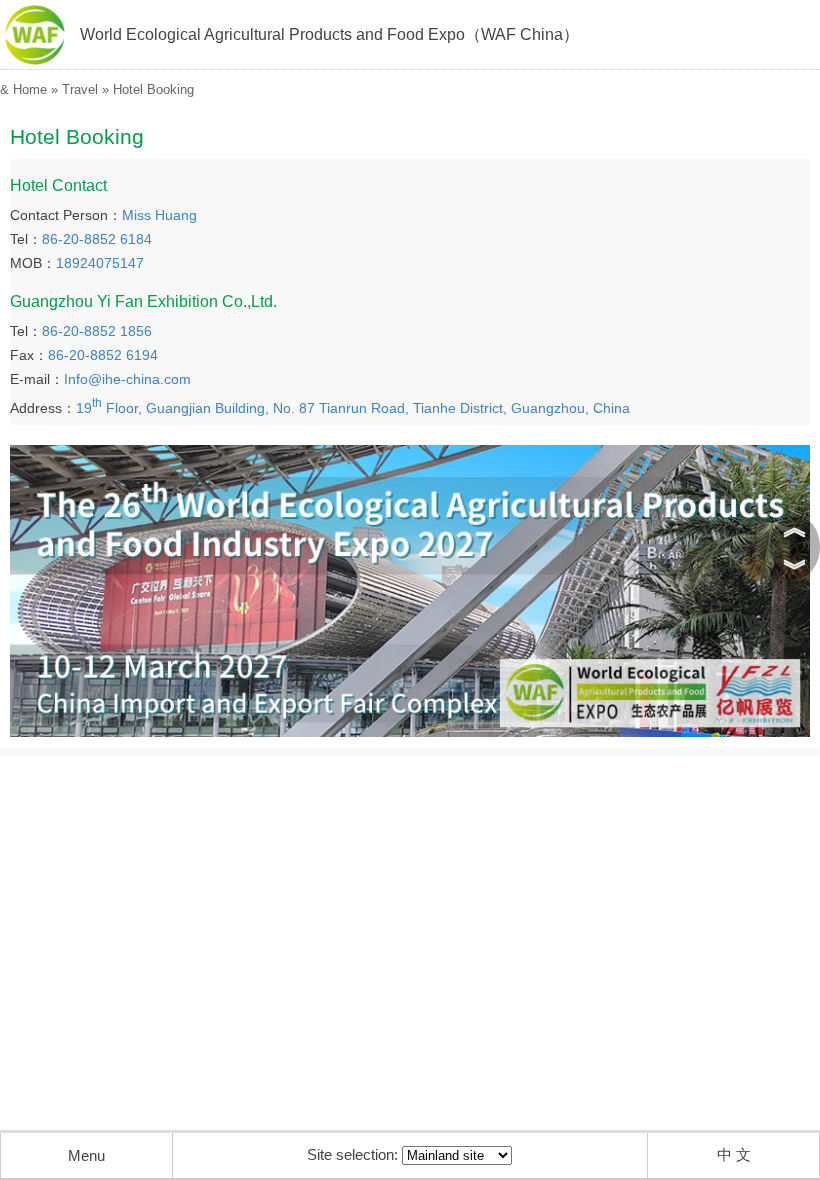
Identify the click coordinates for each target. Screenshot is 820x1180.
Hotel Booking (153, 89)
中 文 (734, 1154)
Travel (80, 89)
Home (30, 89)
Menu (86, 1155)
